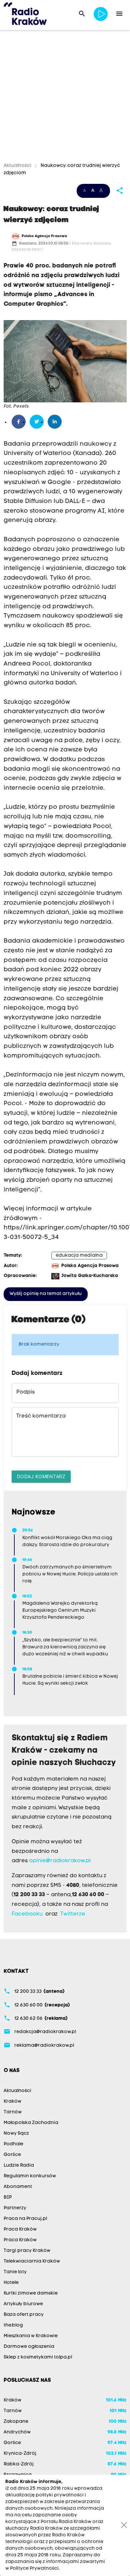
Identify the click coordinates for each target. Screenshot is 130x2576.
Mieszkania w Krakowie (31, 2336)
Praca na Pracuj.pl (25, 2219)
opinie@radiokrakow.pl (60, 1861)
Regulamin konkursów (30, 2176)
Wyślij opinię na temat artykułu (46, 1294)
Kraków (12, 2102)
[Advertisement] (65, 97)
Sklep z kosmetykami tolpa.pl (38, 2357)
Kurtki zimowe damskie (31, 2293)
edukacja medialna (79, 1256)
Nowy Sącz (16, 2134)
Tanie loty (15, 2272)
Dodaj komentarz (41, 1476)
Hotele (11, 2283)
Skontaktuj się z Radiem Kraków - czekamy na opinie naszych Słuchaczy (64, 1751)
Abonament (18, 2187)
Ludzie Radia (19, 2165)
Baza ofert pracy (24, 2315)
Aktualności (18, 166)
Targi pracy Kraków (27, 2251)
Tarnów (13, 2112)
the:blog (13, 2325)
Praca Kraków (20, 2229)
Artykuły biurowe (23, 2304)
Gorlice (12, 2155)
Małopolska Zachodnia (31, 2123)
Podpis (25, 1392)
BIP (8, 2197)
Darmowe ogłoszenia (29, 2347)
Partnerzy (15, 2208)
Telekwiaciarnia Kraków (32, 2261)
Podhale (13, 2144)
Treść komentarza (41, 1416)
